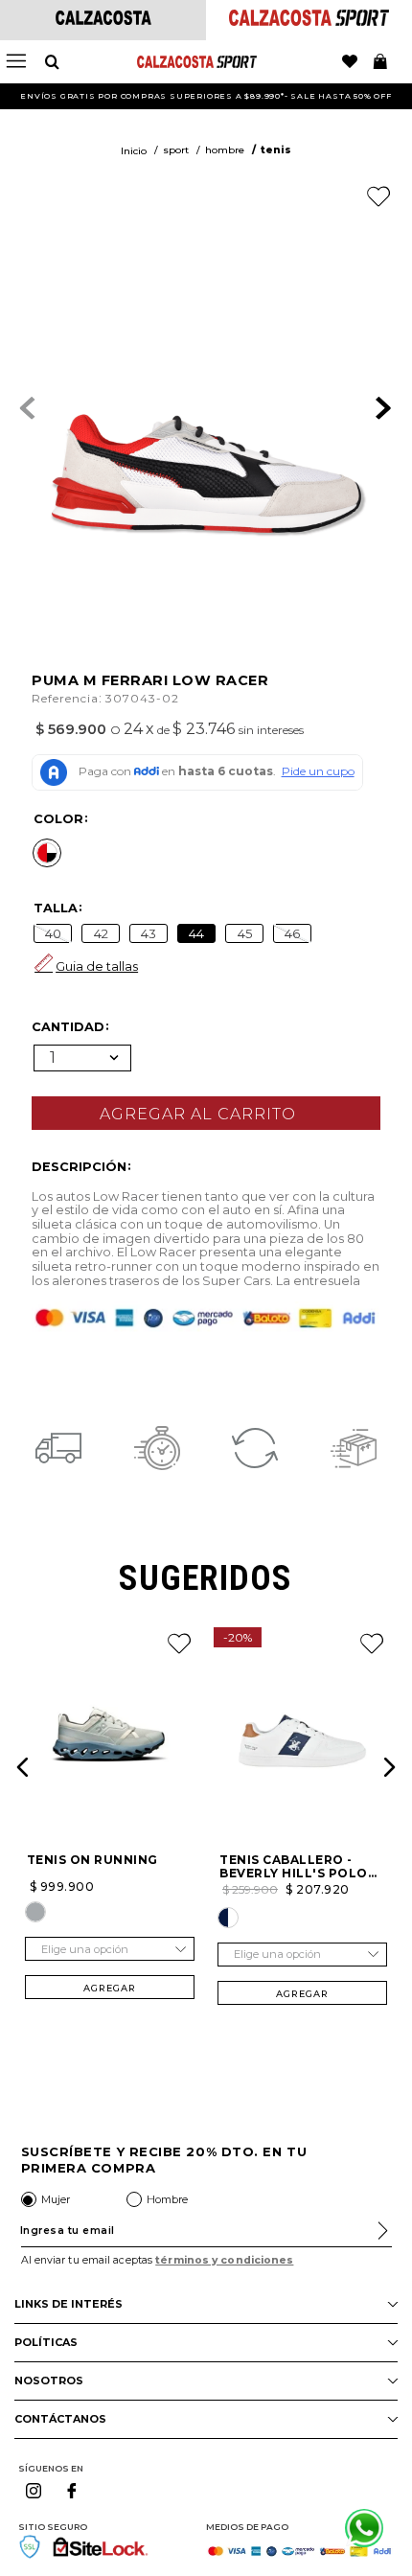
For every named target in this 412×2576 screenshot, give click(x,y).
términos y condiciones (224, 2260)
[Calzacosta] (103, 20)
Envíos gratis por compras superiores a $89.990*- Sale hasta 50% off (206, 96)
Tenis (276, 150)
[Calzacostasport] (309, 21)
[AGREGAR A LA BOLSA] (206, 1113)
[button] (47, 853)
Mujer (56, 2199)
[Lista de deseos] (350, 62)
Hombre (225, 150)
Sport (176, 150)
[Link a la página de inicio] (134, 151)
